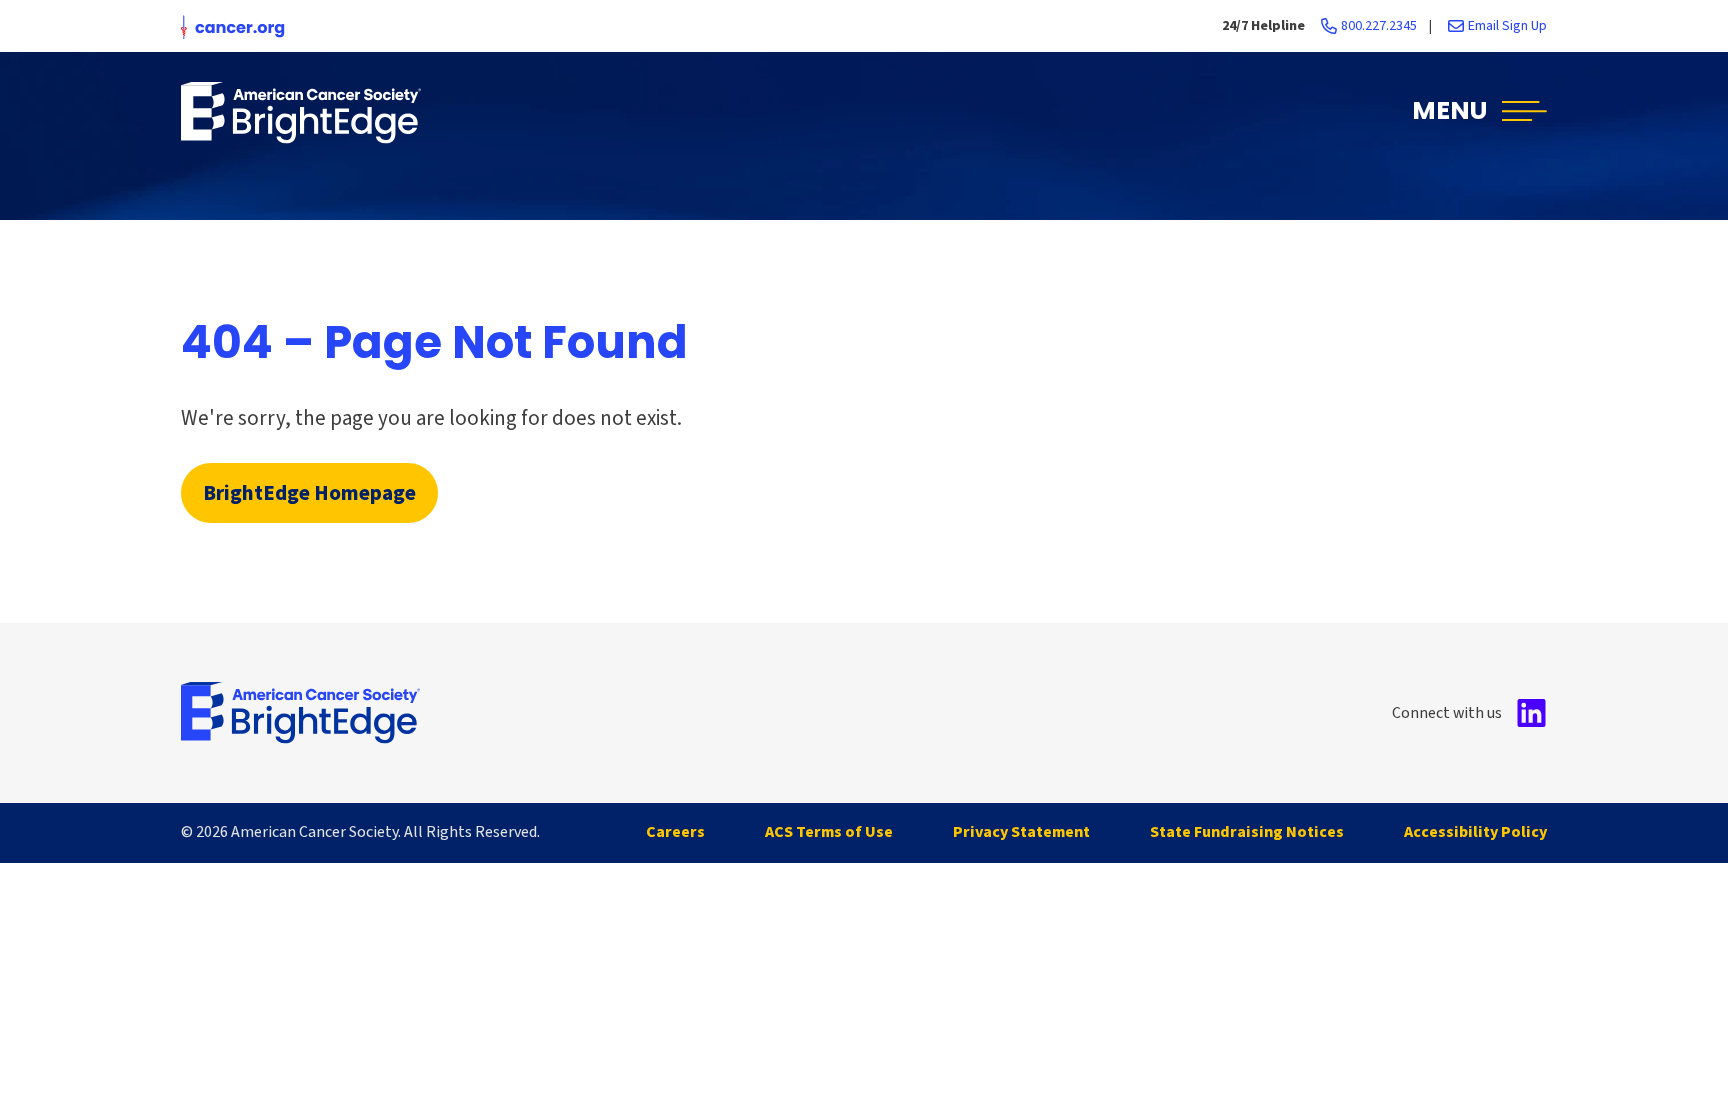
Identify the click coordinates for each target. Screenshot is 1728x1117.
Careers (675, 832)
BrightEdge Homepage (309, 493)
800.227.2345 (1379, 26)
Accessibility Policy (1475, 832)
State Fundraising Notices (1247, 832)
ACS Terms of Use (829, 832)
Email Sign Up (1507, 26)
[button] (1479, 112)
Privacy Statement (1021, 832)
